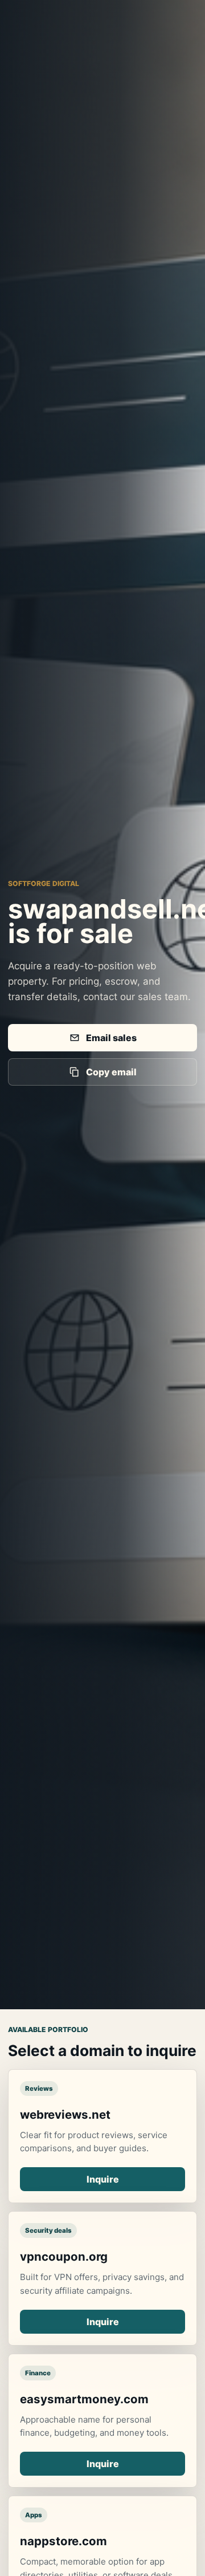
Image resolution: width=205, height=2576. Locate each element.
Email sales (111, 1038)
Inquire (103, 2179)
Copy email (111, 1072)
